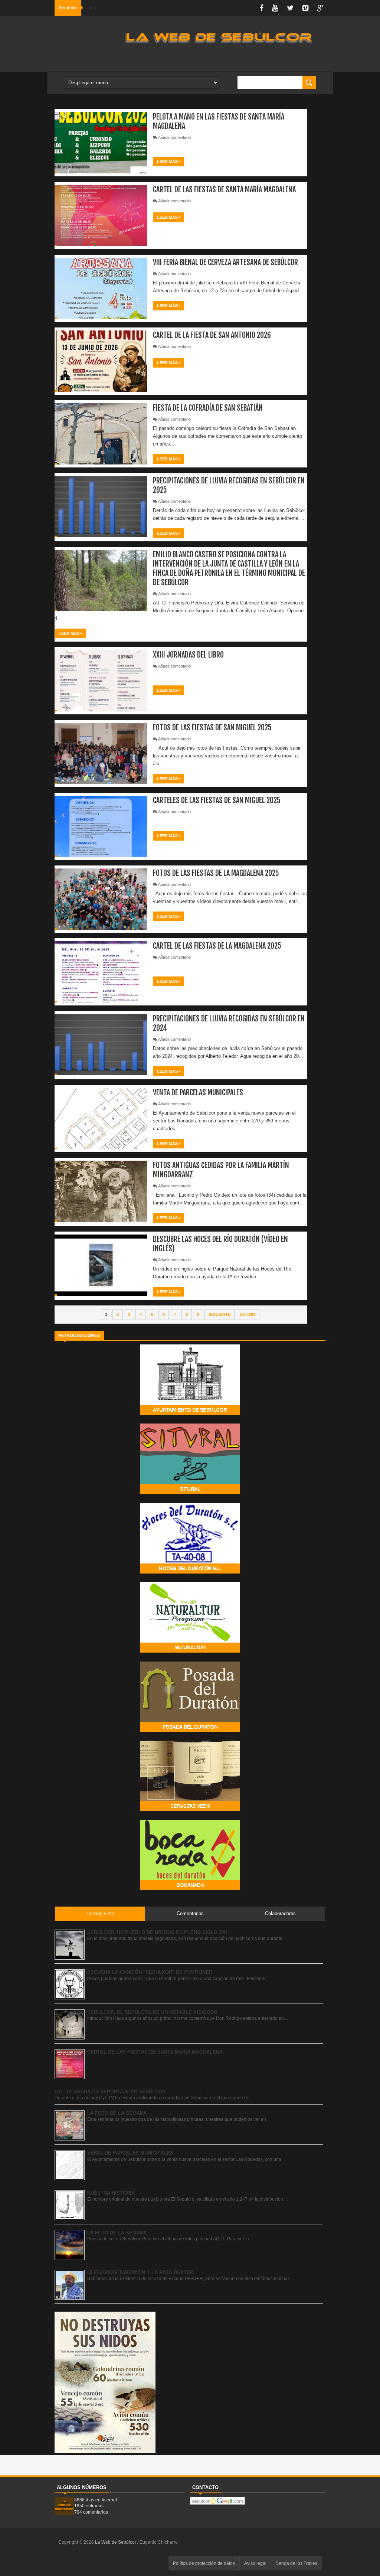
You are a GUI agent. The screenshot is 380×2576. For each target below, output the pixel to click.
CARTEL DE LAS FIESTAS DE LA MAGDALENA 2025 (217, 946)
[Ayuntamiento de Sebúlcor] (190, 1413)
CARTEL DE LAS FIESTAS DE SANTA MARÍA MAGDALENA (224, 190)
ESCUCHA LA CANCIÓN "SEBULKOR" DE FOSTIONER (150, 1972)
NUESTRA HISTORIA (111, 2193)
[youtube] (275, 8)
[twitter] (290, 8)
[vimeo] (305, 8)
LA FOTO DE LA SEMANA (117, 2113)
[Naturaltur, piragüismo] (190, 1651)
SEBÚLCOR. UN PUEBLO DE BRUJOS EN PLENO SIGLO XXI (157, 1932)
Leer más (168, 162)
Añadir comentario (174, 137)
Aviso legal (255, 2563)
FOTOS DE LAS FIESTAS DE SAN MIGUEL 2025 (212, 728)
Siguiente (220, 1314)
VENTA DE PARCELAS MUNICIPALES (198, 1093)
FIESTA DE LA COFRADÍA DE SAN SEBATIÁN (208, 408)
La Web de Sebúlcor (116, 2542)
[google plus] (321, 8)
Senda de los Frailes (297, 2563)
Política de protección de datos (204, 2563)
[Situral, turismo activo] (190, 1492)
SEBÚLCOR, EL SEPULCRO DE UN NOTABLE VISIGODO (152, 2012)
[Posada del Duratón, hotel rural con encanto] (190, 1730)
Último (248, 1314)
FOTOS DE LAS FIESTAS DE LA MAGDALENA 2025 (216, 873)
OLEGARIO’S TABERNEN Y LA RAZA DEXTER (140, 2272)
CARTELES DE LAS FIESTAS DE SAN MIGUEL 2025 (217, 800)
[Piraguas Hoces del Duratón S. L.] (190, 1572)
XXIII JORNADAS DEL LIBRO (188, 655)
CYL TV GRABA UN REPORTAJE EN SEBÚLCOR (110, 2092)
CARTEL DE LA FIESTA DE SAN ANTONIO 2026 (212, 335)
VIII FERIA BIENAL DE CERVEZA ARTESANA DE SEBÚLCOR (225, 262)
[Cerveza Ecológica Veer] (190, 1809)
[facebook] (262, 8)
